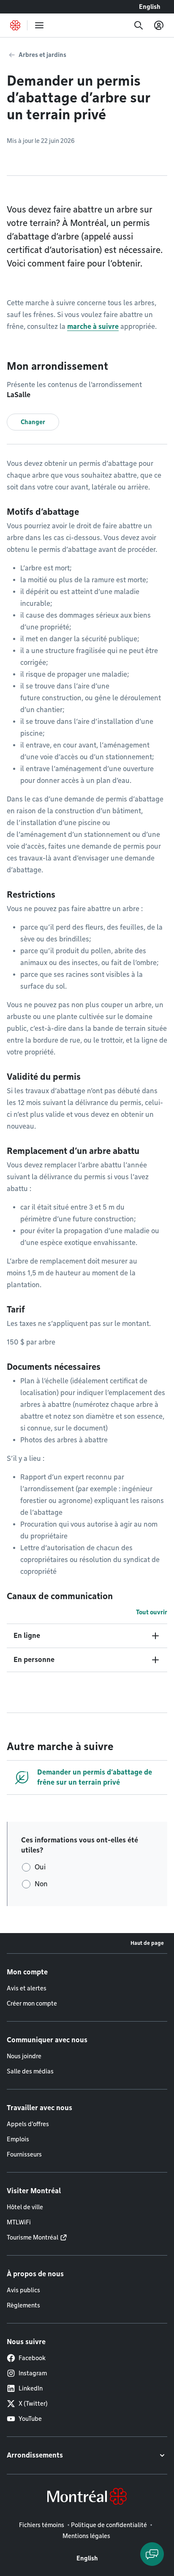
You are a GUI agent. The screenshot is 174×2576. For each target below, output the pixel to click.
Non (41, 1884)
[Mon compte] (159, 25)
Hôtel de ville (25, 2207)
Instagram (33, 2373)
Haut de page (147, 1943)
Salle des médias (30, 2071)
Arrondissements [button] (35, 2455)
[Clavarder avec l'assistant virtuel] (152, 2554)
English (150, 7)
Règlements (23, 2305)
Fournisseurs (24, 2154)
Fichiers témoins (42, 2525)
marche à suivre (93, 327)
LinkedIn (31, 2388)
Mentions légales (86, 2536)
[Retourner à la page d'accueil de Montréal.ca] (15, 25)
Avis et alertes (27, 1988)
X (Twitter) (33, 2404)
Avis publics (23, 2290)
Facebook (32, 2358)
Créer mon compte (32, 2003)
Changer (33, 422)
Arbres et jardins (42, 55)
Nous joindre (24, 2056)
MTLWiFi (19, 2222)
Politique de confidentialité (109, 2525)
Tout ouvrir (152, 1612)
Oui (40, 1867)
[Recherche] (139, 25)
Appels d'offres (28, 2124)
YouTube (30, 2419)
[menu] (39, 25)
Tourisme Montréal (33, 2237)
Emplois (18, 2139)
